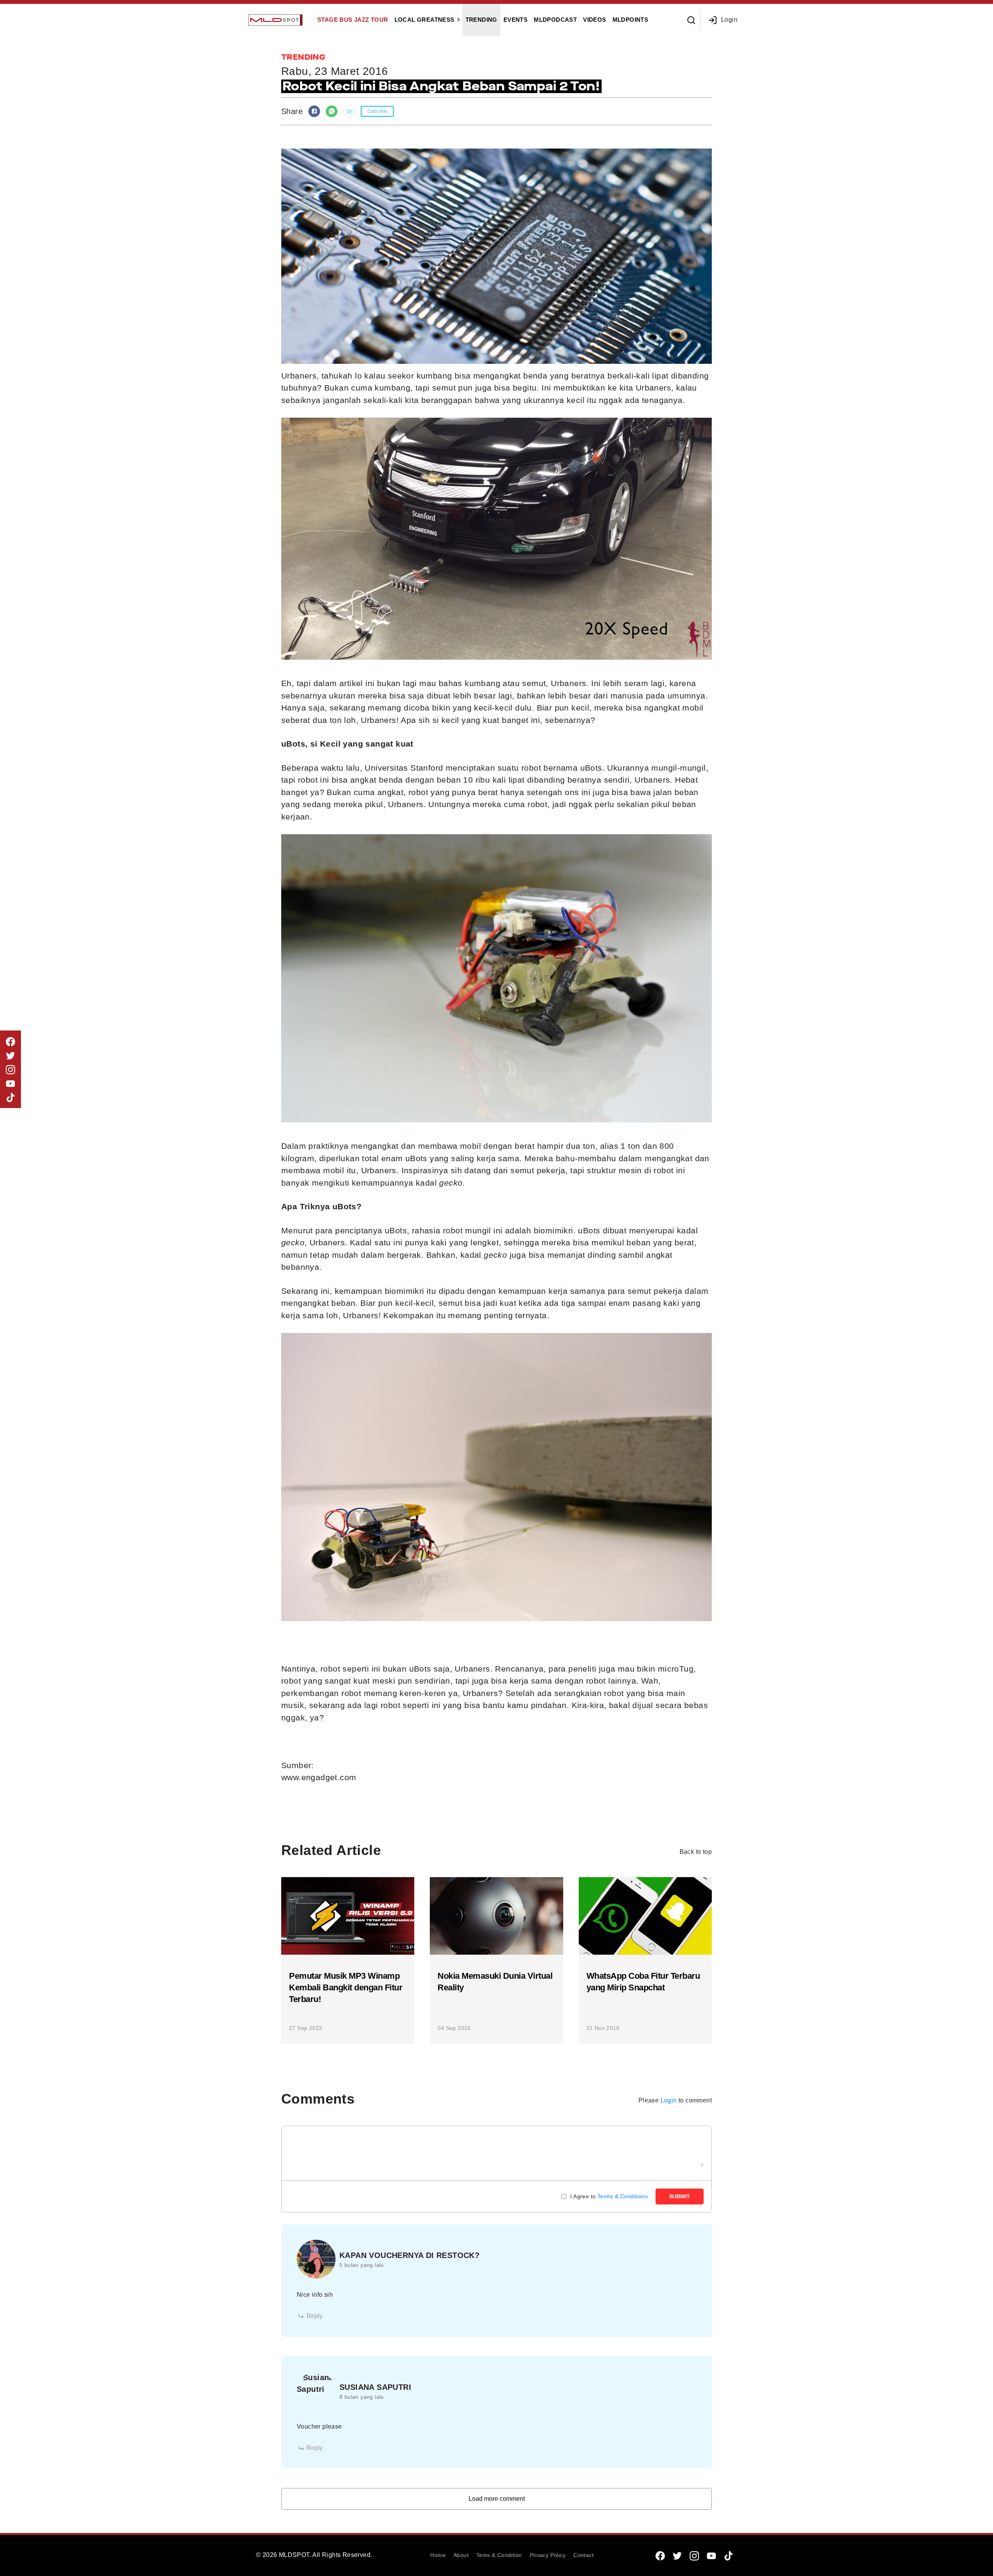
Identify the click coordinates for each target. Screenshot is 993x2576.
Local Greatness (425, 20)
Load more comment (497, 2499)
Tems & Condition (499, 2555)
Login (729, 20)
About (461, 2555)
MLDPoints (631, 20)
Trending (481, 20)
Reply (315, 2316)
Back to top (696, 1852)
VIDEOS (594, 20)
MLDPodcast (555, 20)
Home (438, 2555)
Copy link (377, 111)
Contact (583, 2555)
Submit (680, 2196)
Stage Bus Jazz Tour (353, 20)
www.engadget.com (319, 1777)
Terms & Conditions (623, 2196)
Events (516, 20)
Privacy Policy (548, 2555)
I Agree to (609, 2196)
